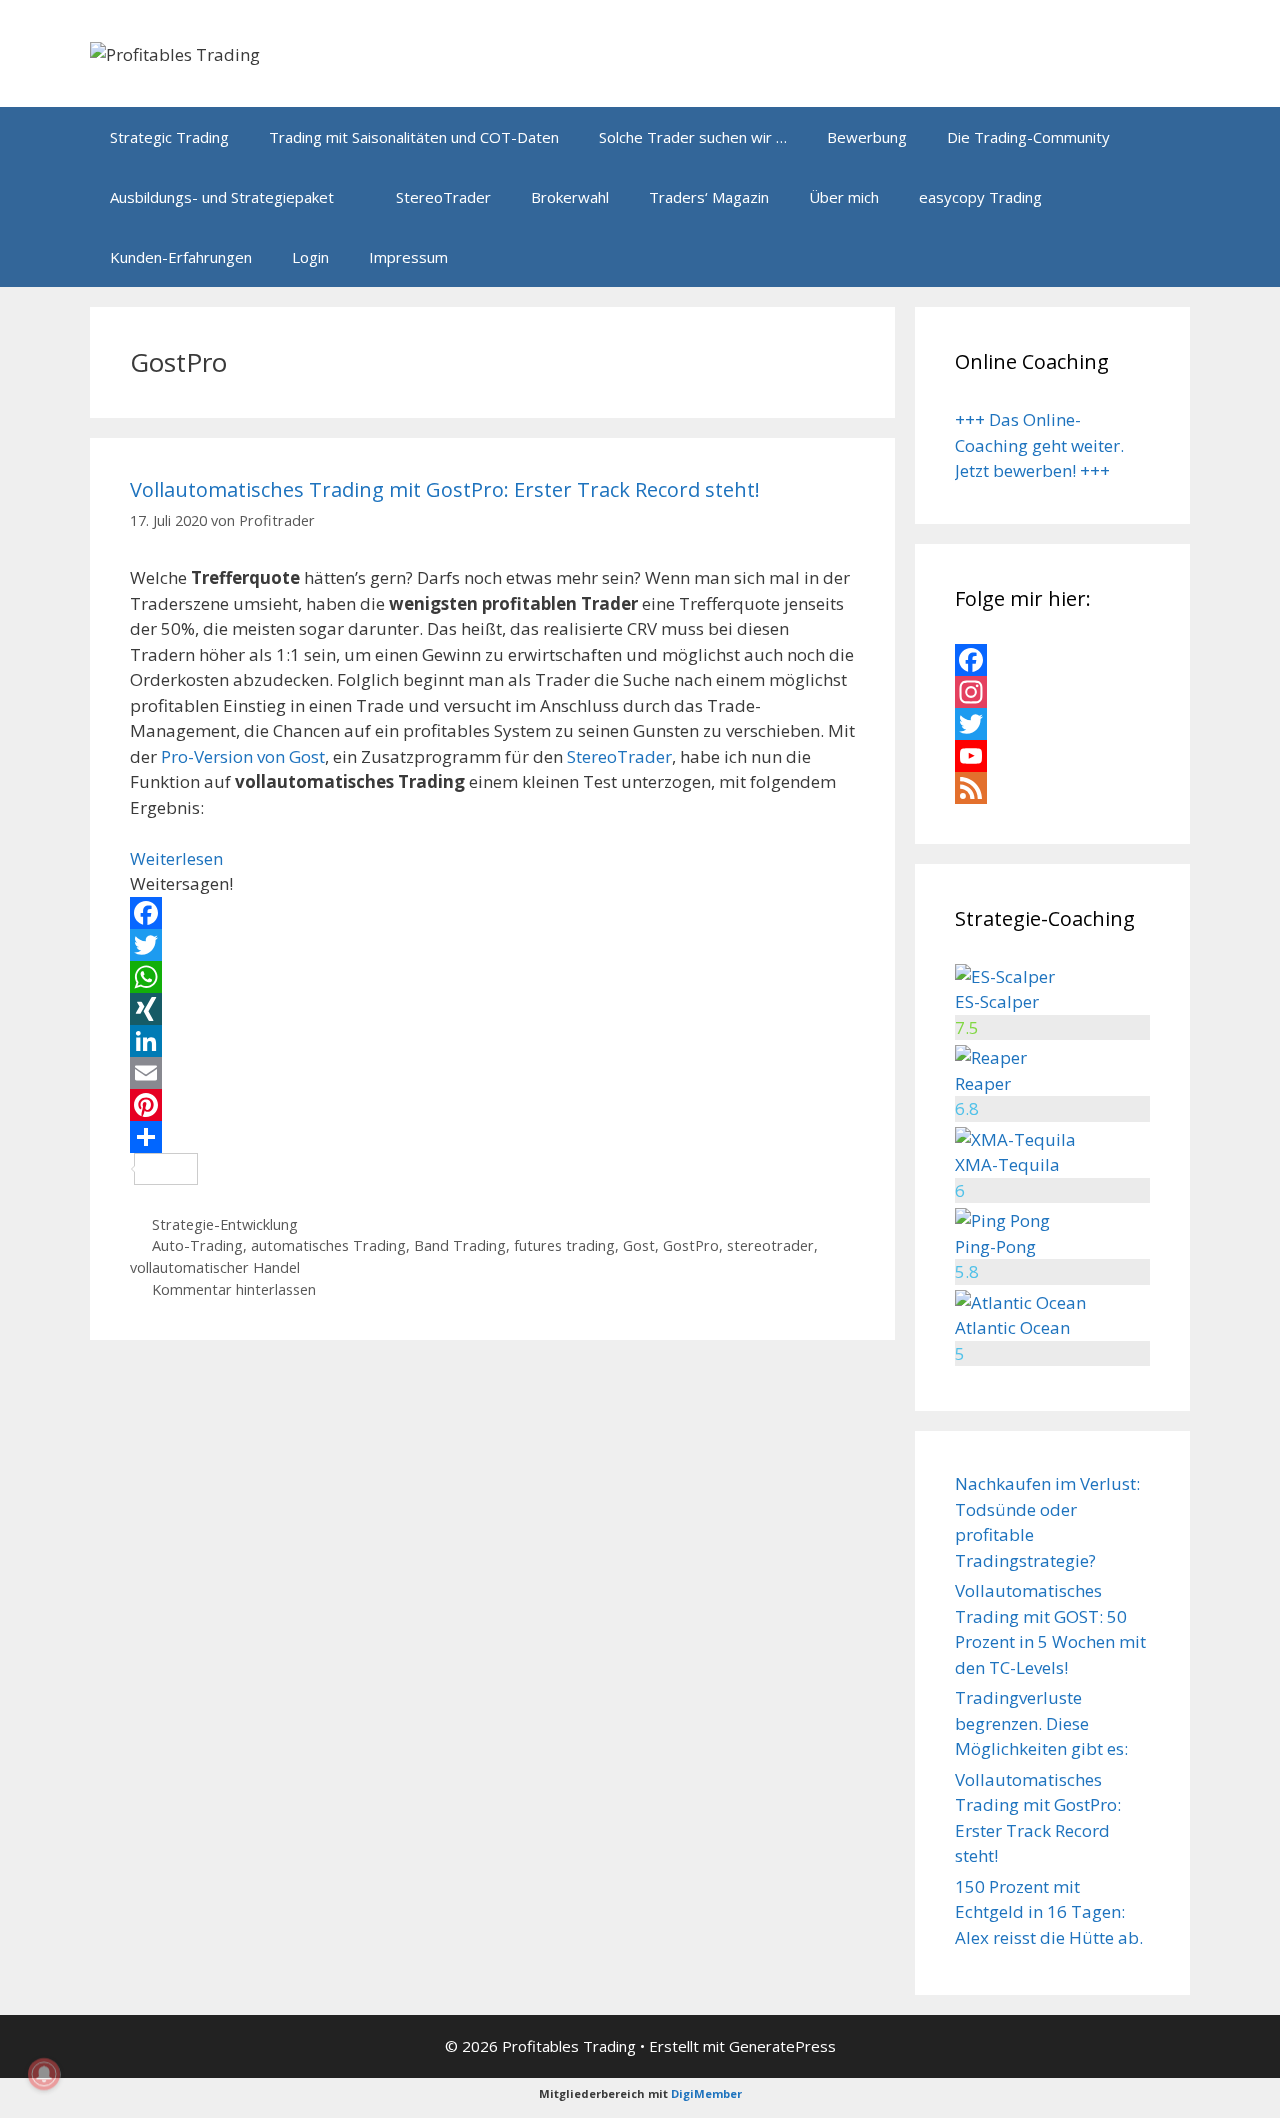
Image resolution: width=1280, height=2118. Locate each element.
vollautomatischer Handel (215, 1267)
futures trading (564, 1245)
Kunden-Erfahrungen (181, 257)
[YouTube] (1052, 756)
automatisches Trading (328, 1245)
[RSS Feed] (1052, 788)
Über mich (844, 197)
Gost (639, 1245)
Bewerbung (867, 137)
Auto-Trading (197, 1245)
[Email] (492, 1073)
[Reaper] (991, 1057)
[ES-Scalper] (1005, 976)
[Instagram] (1052, 692)
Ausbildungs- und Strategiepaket (222, 197)
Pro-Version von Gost (243, 756)
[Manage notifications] (44, 2074)
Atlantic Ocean (1012, 1327)
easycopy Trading (980, 197)
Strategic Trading (169, 137)
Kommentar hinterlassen (234, 1289)
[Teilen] (492, 1137)
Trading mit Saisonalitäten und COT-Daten (414, 137)
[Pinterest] (492, 1105)
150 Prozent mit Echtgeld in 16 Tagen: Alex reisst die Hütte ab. (1049, 1912)
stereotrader (770, 1245)
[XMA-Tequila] (1015, 1139)
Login (310, 257)
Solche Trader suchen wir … (693, 137)
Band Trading (460, 1245)
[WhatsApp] (492, 977)
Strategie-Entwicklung (225, 1224)
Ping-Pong (995, 1246)
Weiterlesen (176, 858)
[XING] (492, 1009)
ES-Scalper (997, 1001)
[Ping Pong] (1002, 1220)
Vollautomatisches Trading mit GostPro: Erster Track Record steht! (445, 489)
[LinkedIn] (492, 1041)
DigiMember (706, 2093)
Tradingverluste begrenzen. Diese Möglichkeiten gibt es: (1041, 1723)
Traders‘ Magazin (709, 197)
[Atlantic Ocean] (1020, 1302)
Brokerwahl (570, 197)
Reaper (983, 1083)
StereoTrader (443, 197)
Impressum (408, 257)
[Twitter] (492, 945)
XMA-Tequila (1007, 1164)
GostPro (691, 1245)
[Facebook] (492, 913)
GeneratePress (782, 2046)
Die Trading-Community (1028, 137)
